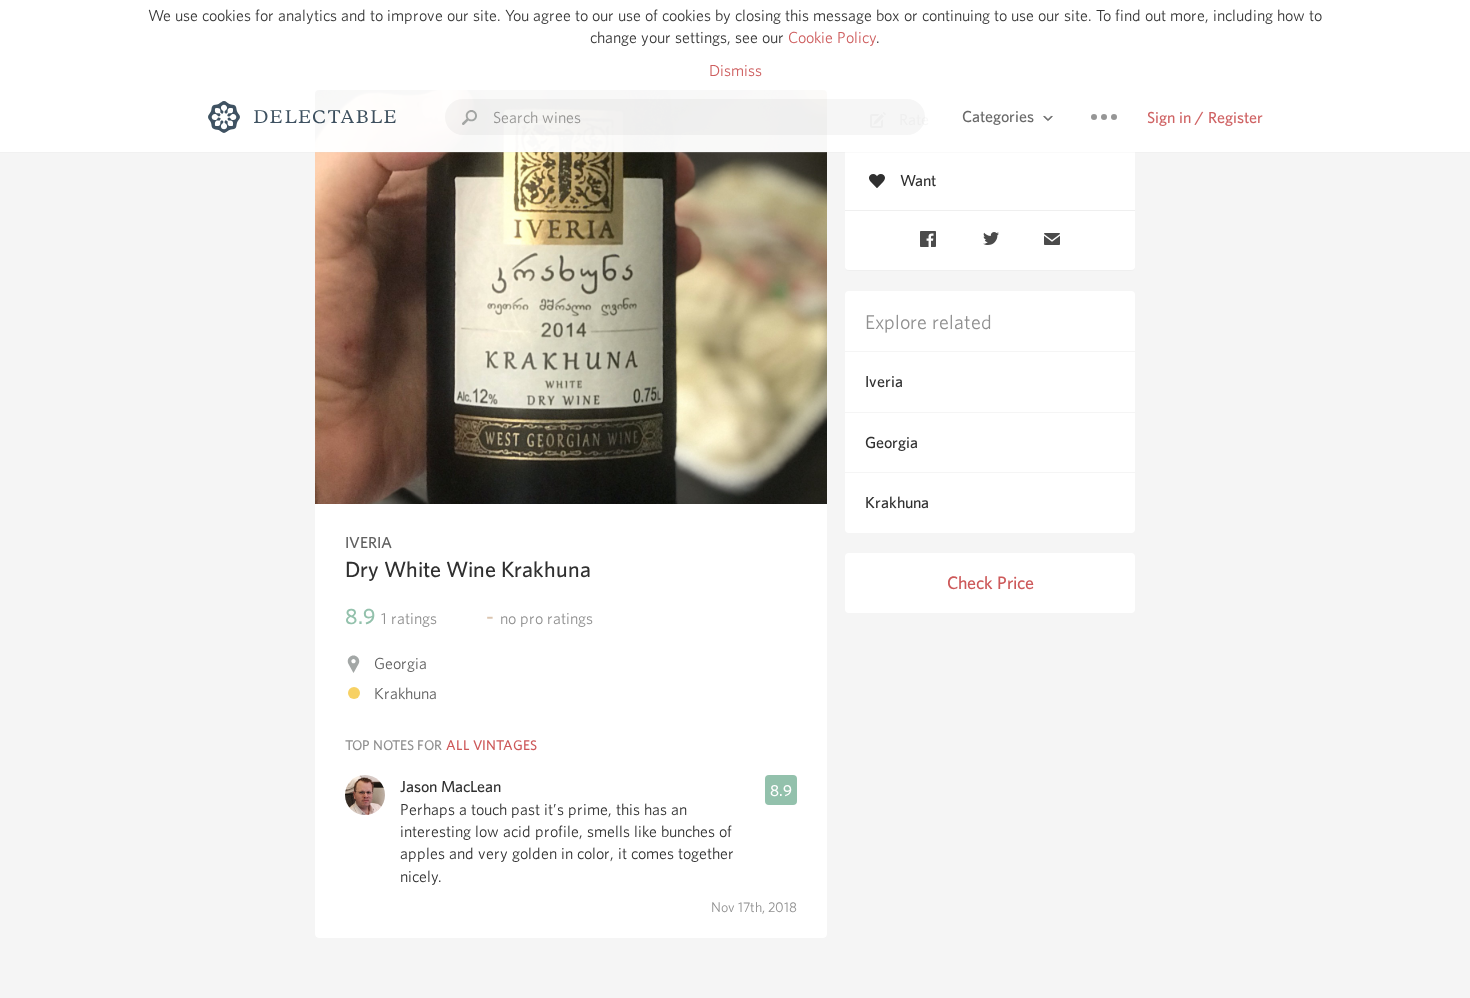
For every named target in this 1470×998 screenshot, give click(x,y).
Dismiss (735, 70)
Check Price (990, 582)
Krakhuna (897, 502)
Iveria (884, 381)
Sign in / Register (1205, 117)
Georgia (891, 442)
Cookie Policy (832, 37)
